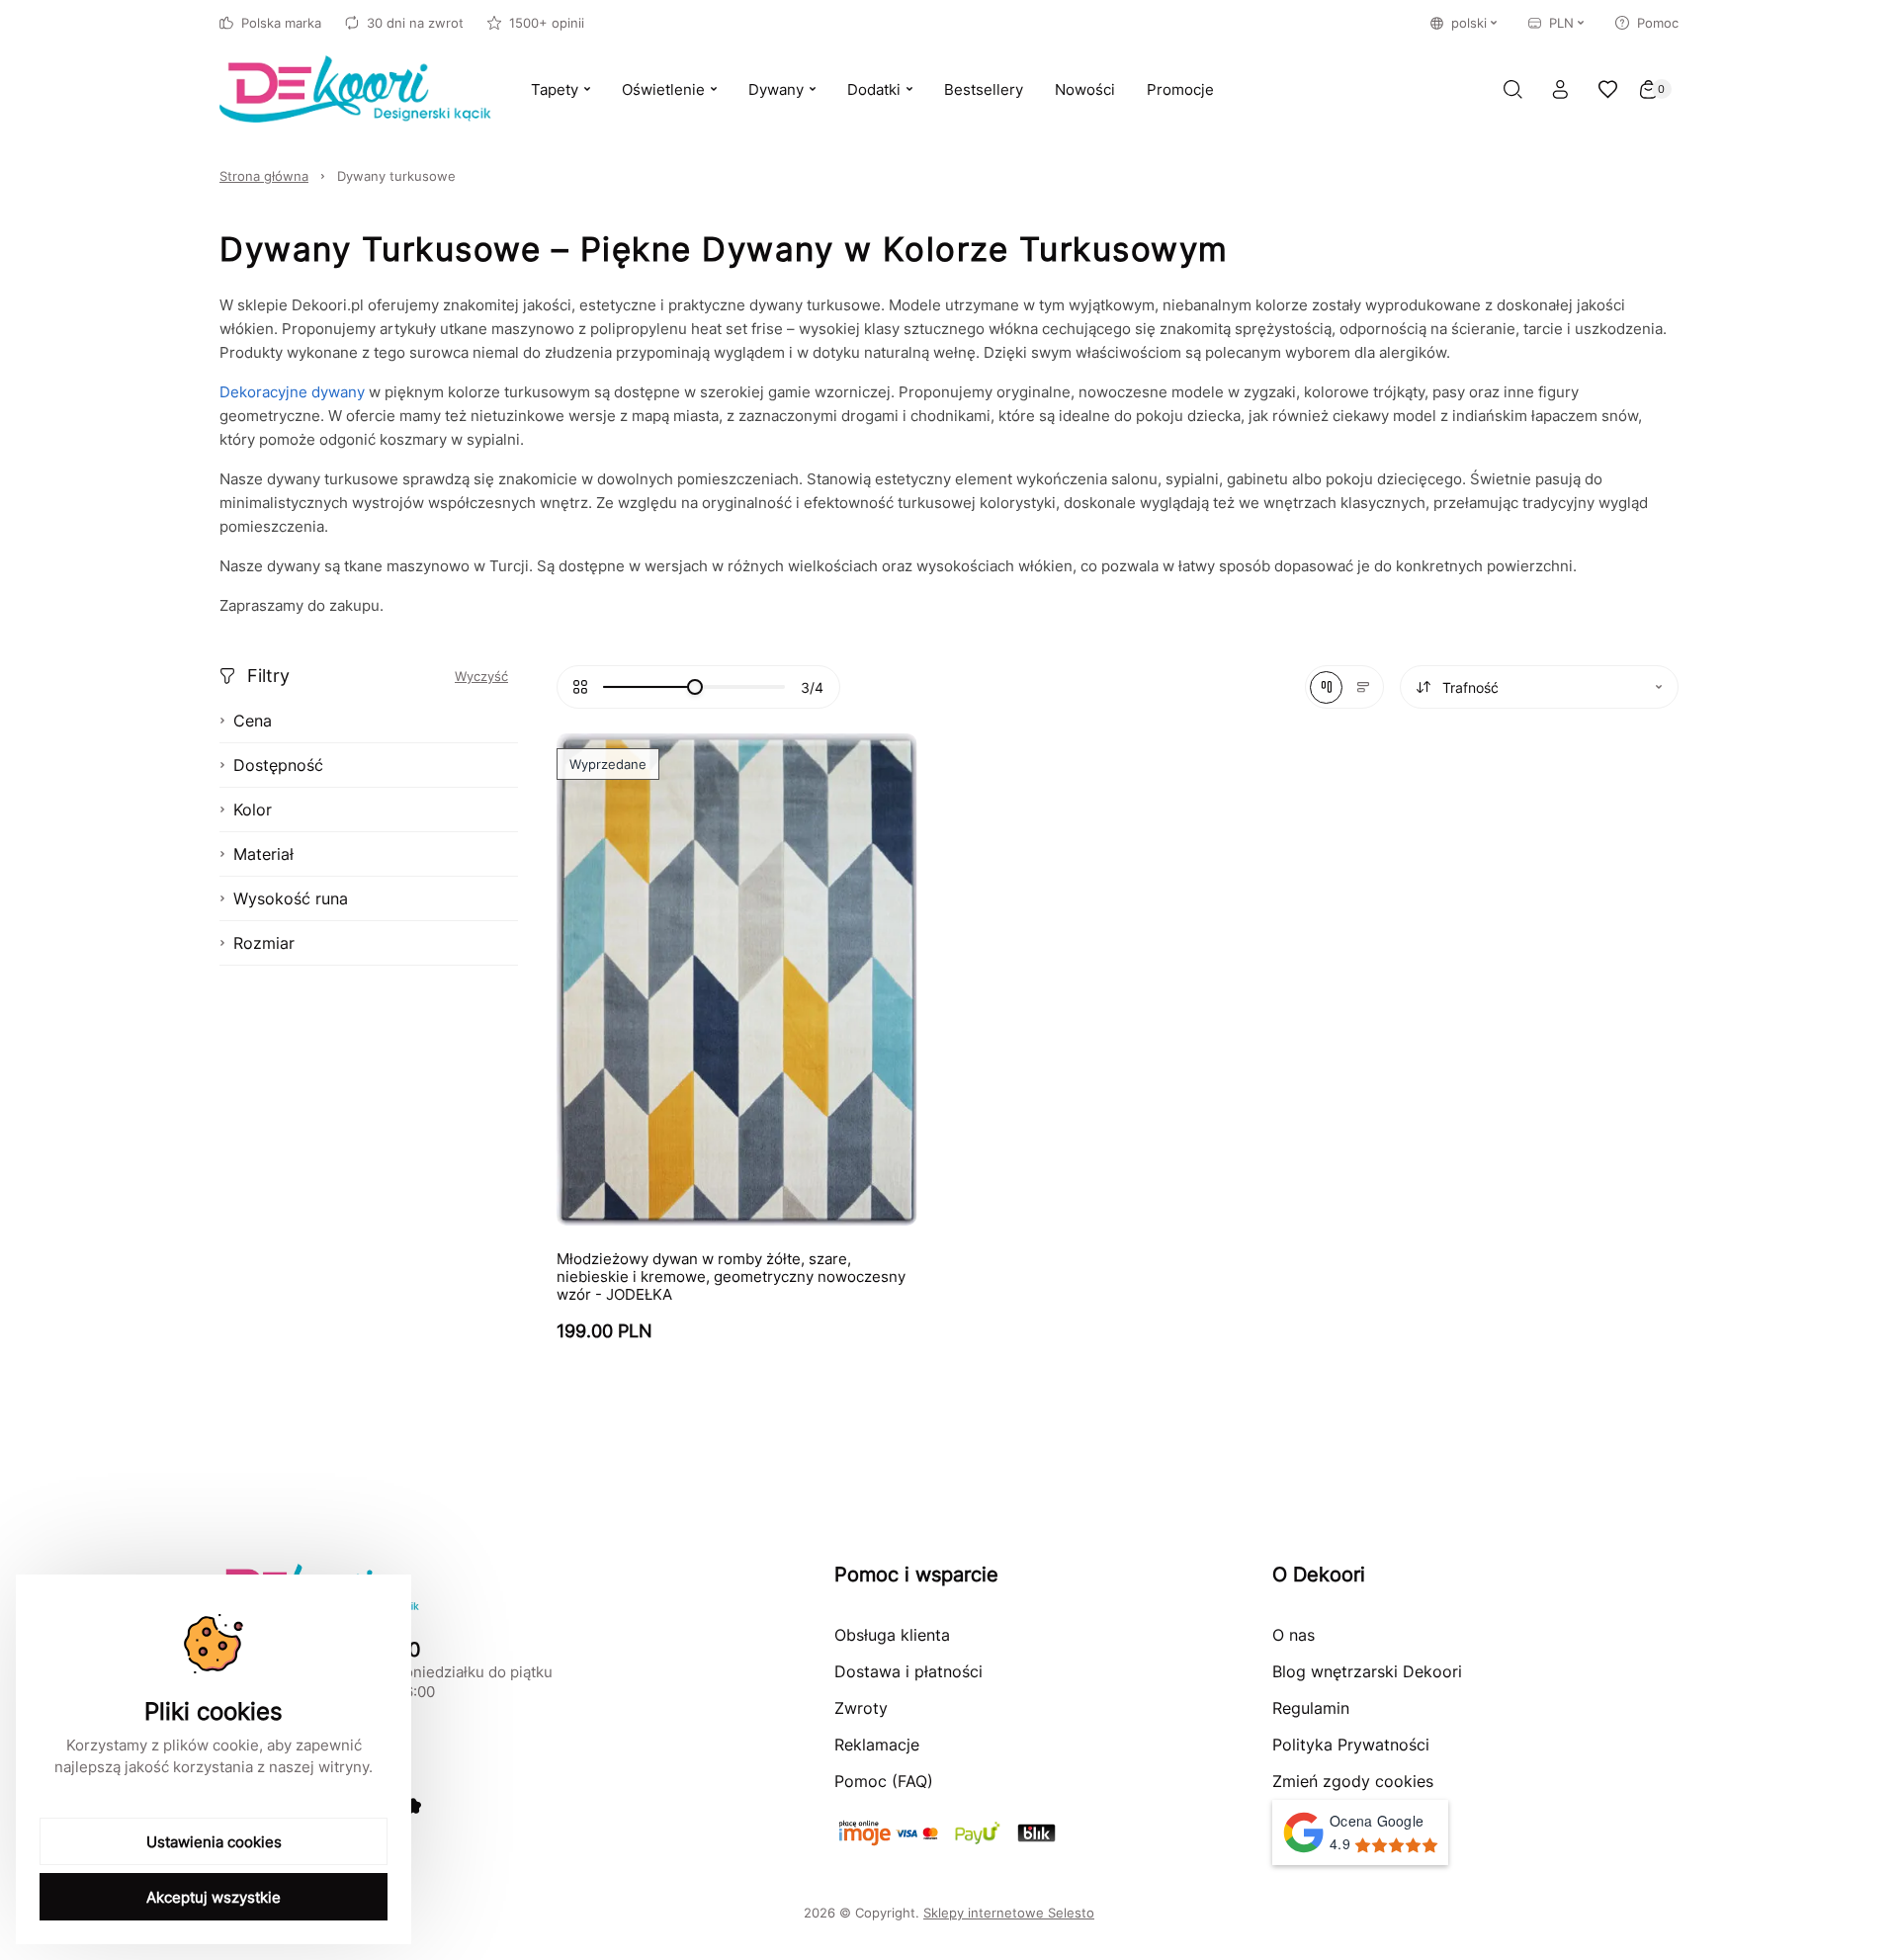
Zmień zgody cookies (1353, 1781)
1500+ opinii (547, 23)
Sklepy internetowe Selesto (1009, 1913)
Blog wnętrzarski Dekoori (1367, 1671)
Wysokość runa (291, 898)
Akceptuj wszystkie (214, 1897)
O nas (1294, 1635)
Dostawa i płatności (908, 1671)
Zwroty (861, 1708)
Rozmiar (264, 943)
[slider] (695, 687)
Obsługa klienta (892, 1635)
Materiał (263, 854)
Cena (253, 721)
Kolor (253, 810)
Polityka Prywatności (1351, 1745)
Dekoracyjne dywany (292, 392)
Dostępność (278, 765)
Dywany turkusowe (396, 176)
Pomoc (1658, 23)
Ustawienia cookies (214, 1842)
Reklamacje (877, 1745)
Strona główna (264, 176)
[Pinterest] (413, 1806)
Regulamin (1311, 1708)
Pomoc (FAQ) (884, 1781)
